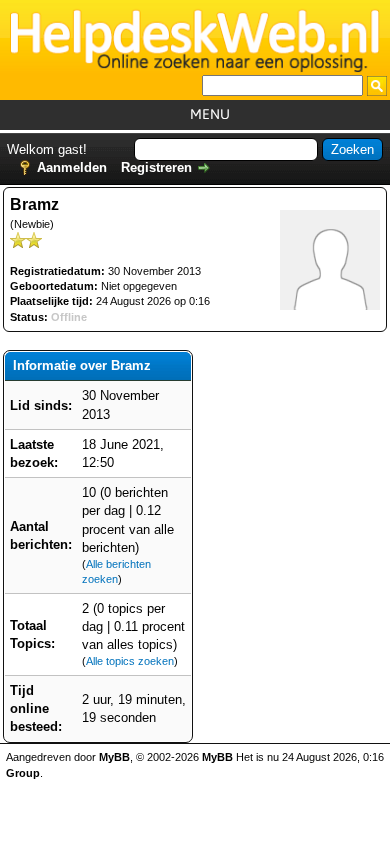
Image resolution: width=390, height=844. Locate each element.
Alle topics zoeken (130, 661)
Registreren (156, 167)
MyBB (114, 757)
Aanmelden (72, 167)
